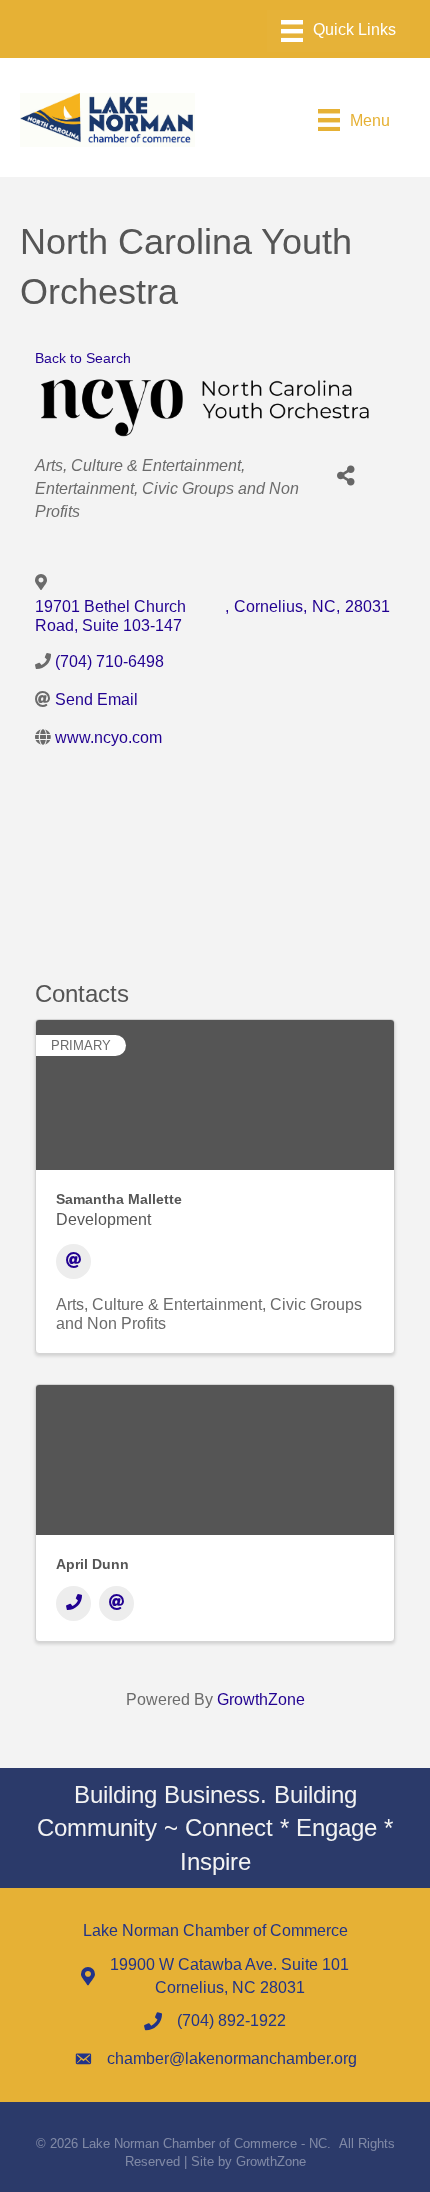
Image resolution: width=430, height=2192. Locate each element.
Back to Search (83, 358)
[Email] (73, 1261)
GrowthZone (261, 1699)
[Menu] (338, 31)
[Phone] (73, 1603)
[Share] (345, 476)
